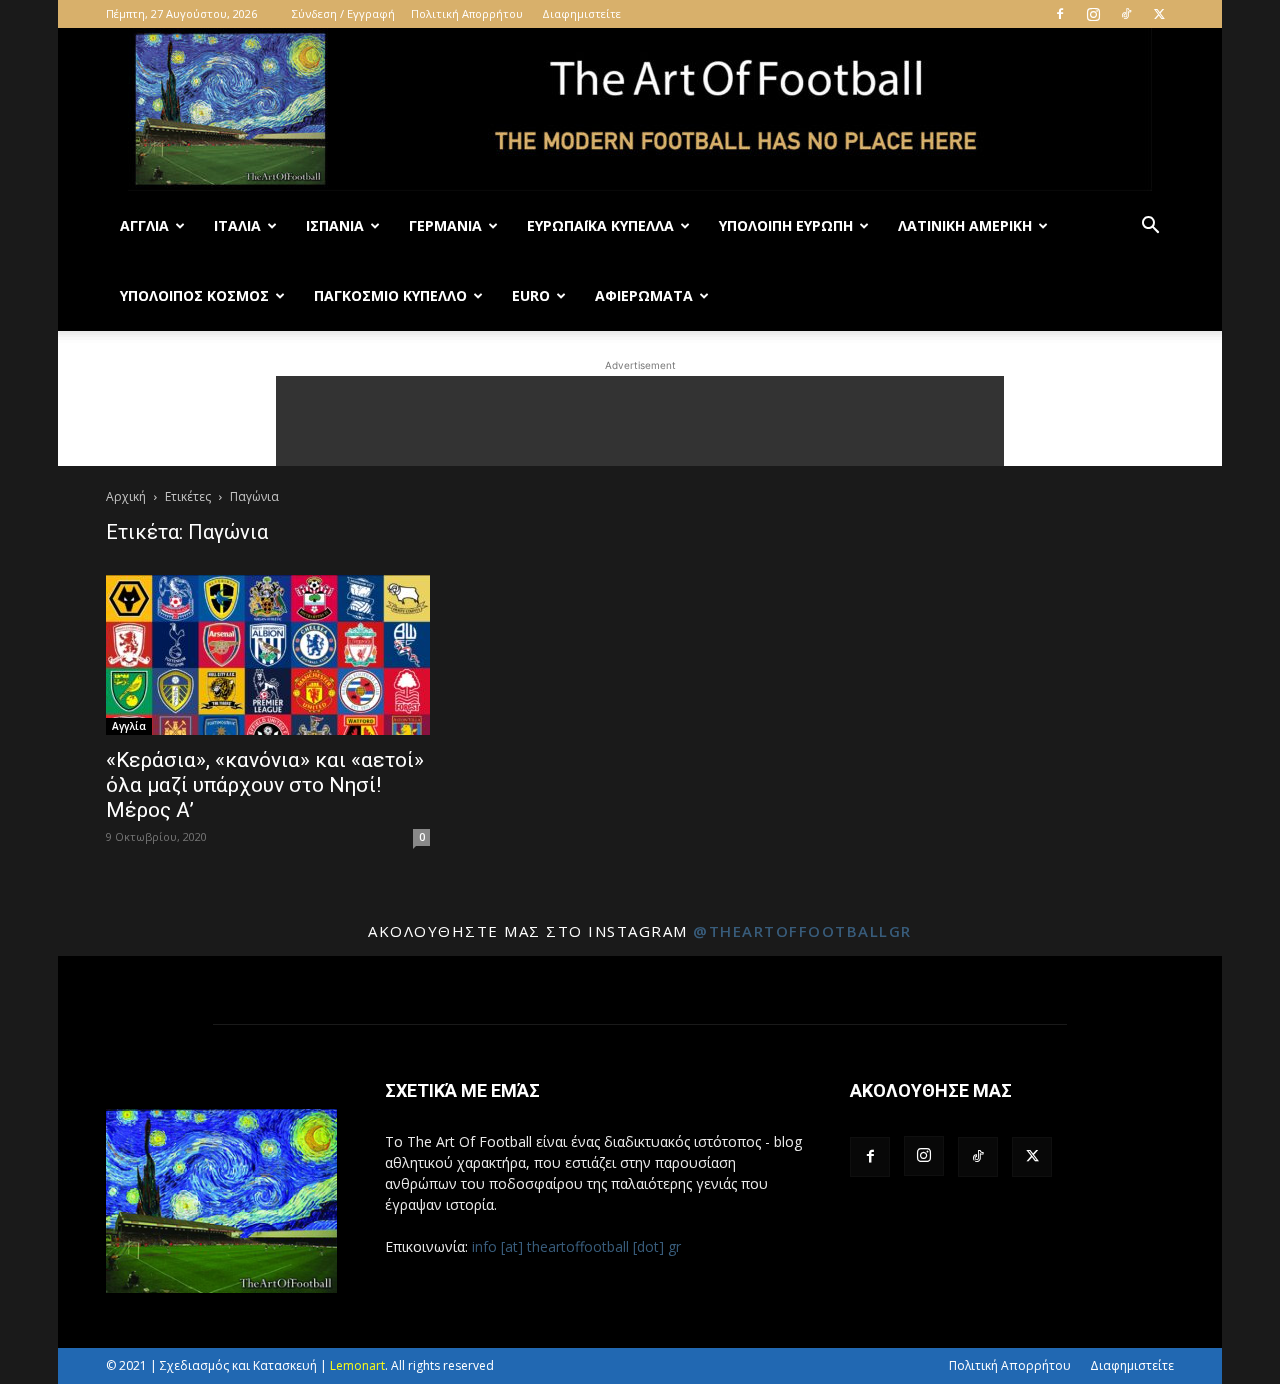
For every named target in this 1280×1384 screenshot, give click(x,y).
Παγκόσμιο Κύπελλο (390, 295)
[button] (1150, 227)
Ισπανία (335, 225)
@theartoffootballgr (802, 931)
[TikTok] (1126, 14)
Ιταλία (237, 225)
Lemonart (357, 1365)
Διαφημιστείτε (581, 13)
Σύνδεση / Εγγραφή (343, 13)
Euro (531, 295)
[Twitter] (1159, 14)
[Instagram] (1093, 14)
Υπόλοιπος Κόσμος (194, 295)
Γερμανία (445, 225)
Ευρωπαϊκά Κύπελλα (600, 225)
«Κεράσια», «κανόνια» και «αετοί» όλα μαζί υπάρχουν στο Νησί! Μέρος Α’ (265, 785)
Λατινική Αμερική (965, 225)
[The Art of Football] (640, 109)
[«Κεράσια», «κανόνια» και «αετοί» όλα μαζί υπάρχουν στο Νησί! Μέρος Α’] (268, 655)
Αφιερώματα (644, 295)
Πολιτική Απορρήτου (467, 13)
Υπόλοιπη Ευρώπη (786, 225)
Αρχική (126, 496)
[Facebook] (1060, 14)
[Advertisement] (640, 421)
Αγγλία (144, 225)
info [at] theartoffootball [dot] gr (576, 1246)
